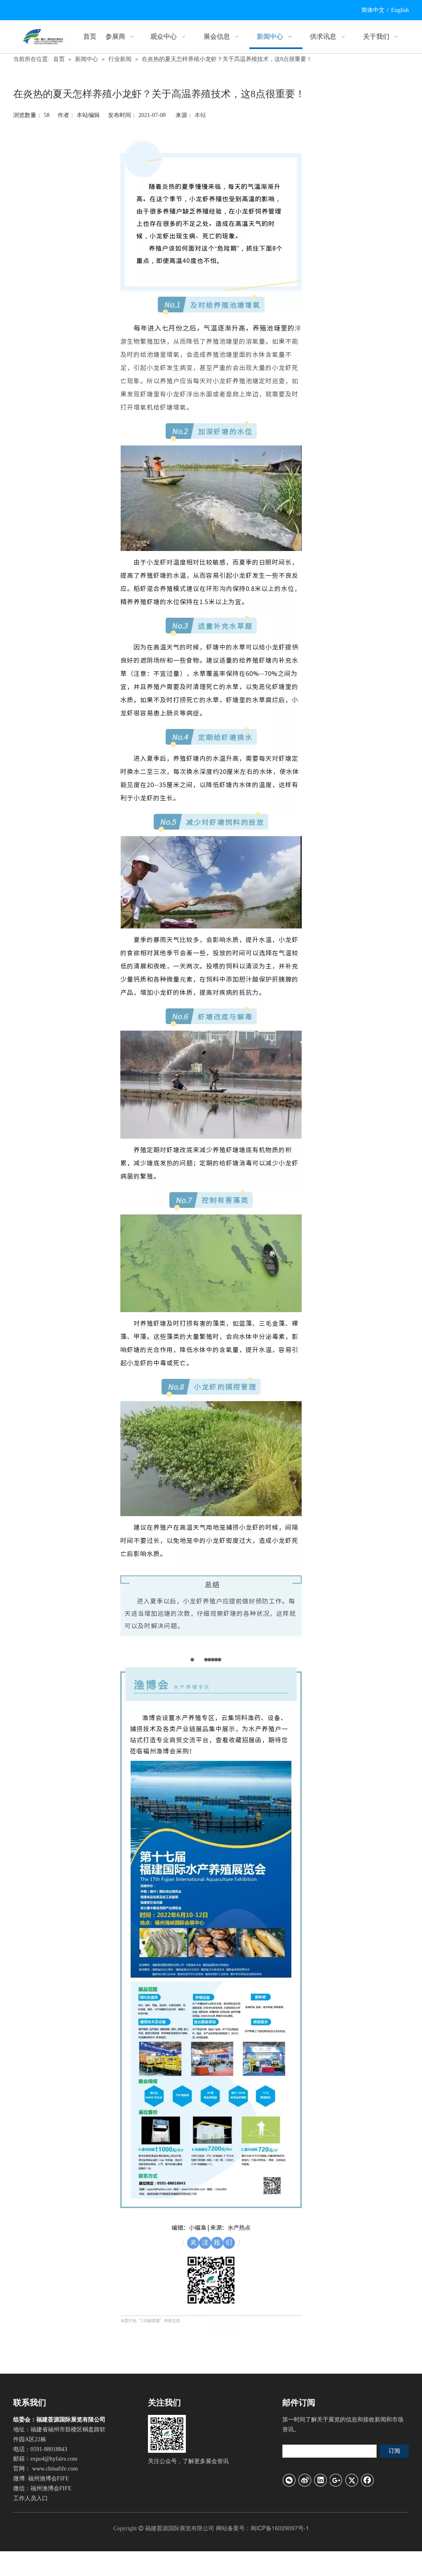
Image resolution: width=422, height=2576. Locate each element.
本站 (200, 115)
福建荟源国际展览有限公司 (180, 2528)
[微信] (289, 2480)
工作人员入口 (30, 2498)
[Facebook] (368, 2480)
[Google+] (336, 2480)
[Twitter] (352, 2480)
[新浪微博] (305, 2480)
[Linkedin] (321, 2480)
